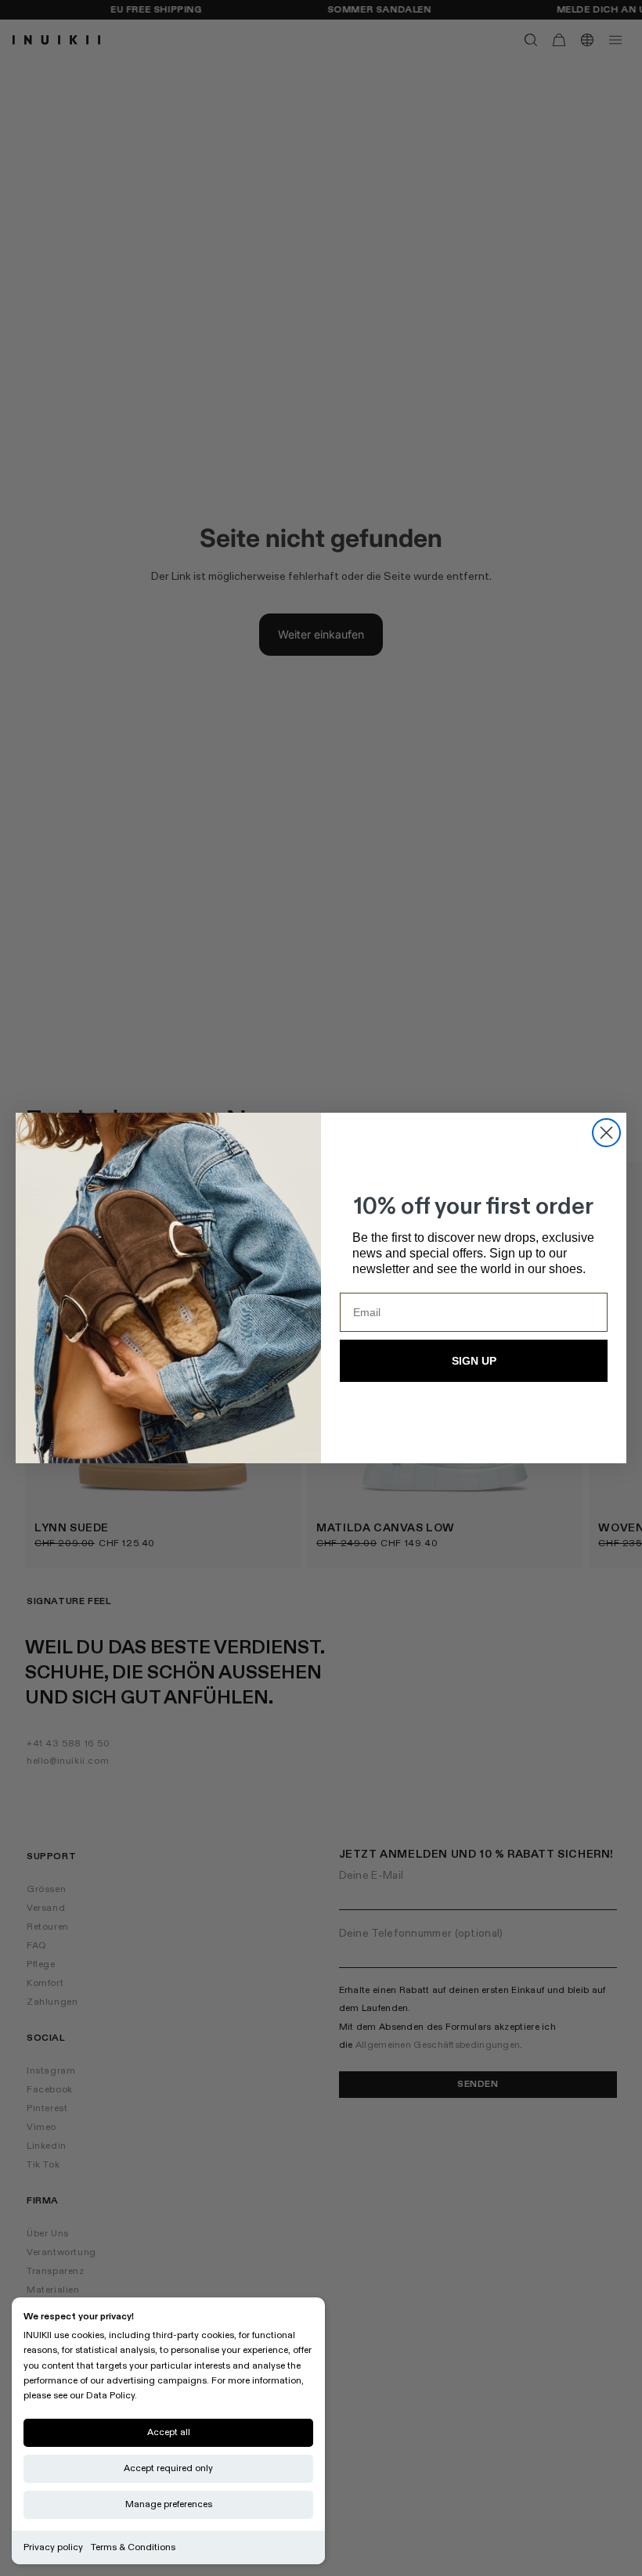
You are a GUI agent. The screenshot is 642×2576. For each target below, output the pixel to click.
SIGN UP (474, 1361)
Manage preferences (169, 2504)
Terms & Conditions (133, 2547)
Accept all (169, 2432)
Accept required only (168, 2468)
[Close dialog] (606, 1133)
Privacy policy (53, 2547)
